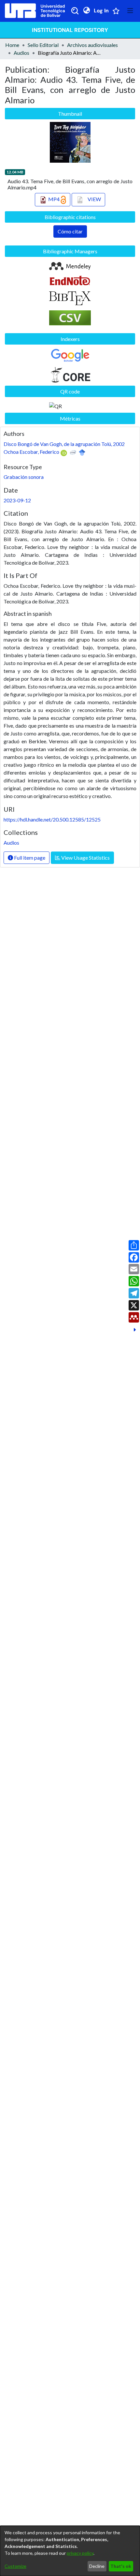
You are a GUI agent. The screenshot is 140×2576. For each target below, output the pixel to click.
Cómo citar (70, 231)
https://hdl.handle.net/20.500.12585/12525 (52, 819)
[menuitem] (86, 11)
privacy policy (80, 2553)
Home (12, 45)
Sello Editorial (43, 45)
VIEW (94, 199)
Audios (21, 53)
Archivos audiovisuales (92, 45)
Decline (97, 2566)
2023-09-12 (17, 500)
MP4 (54, 199)
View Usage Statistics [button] (85, 858)
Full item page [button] (29, 858)
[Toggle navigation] (130, 11)
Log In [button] (102, 11)
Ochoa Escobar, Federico (31, 452)
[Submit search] (75, 11)
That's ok (121, 2566)
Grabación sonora (24, 477)
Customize (15, 2566)
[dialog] (70, 2551)
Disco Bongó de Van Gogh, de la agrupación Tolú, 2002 (64, 444)
